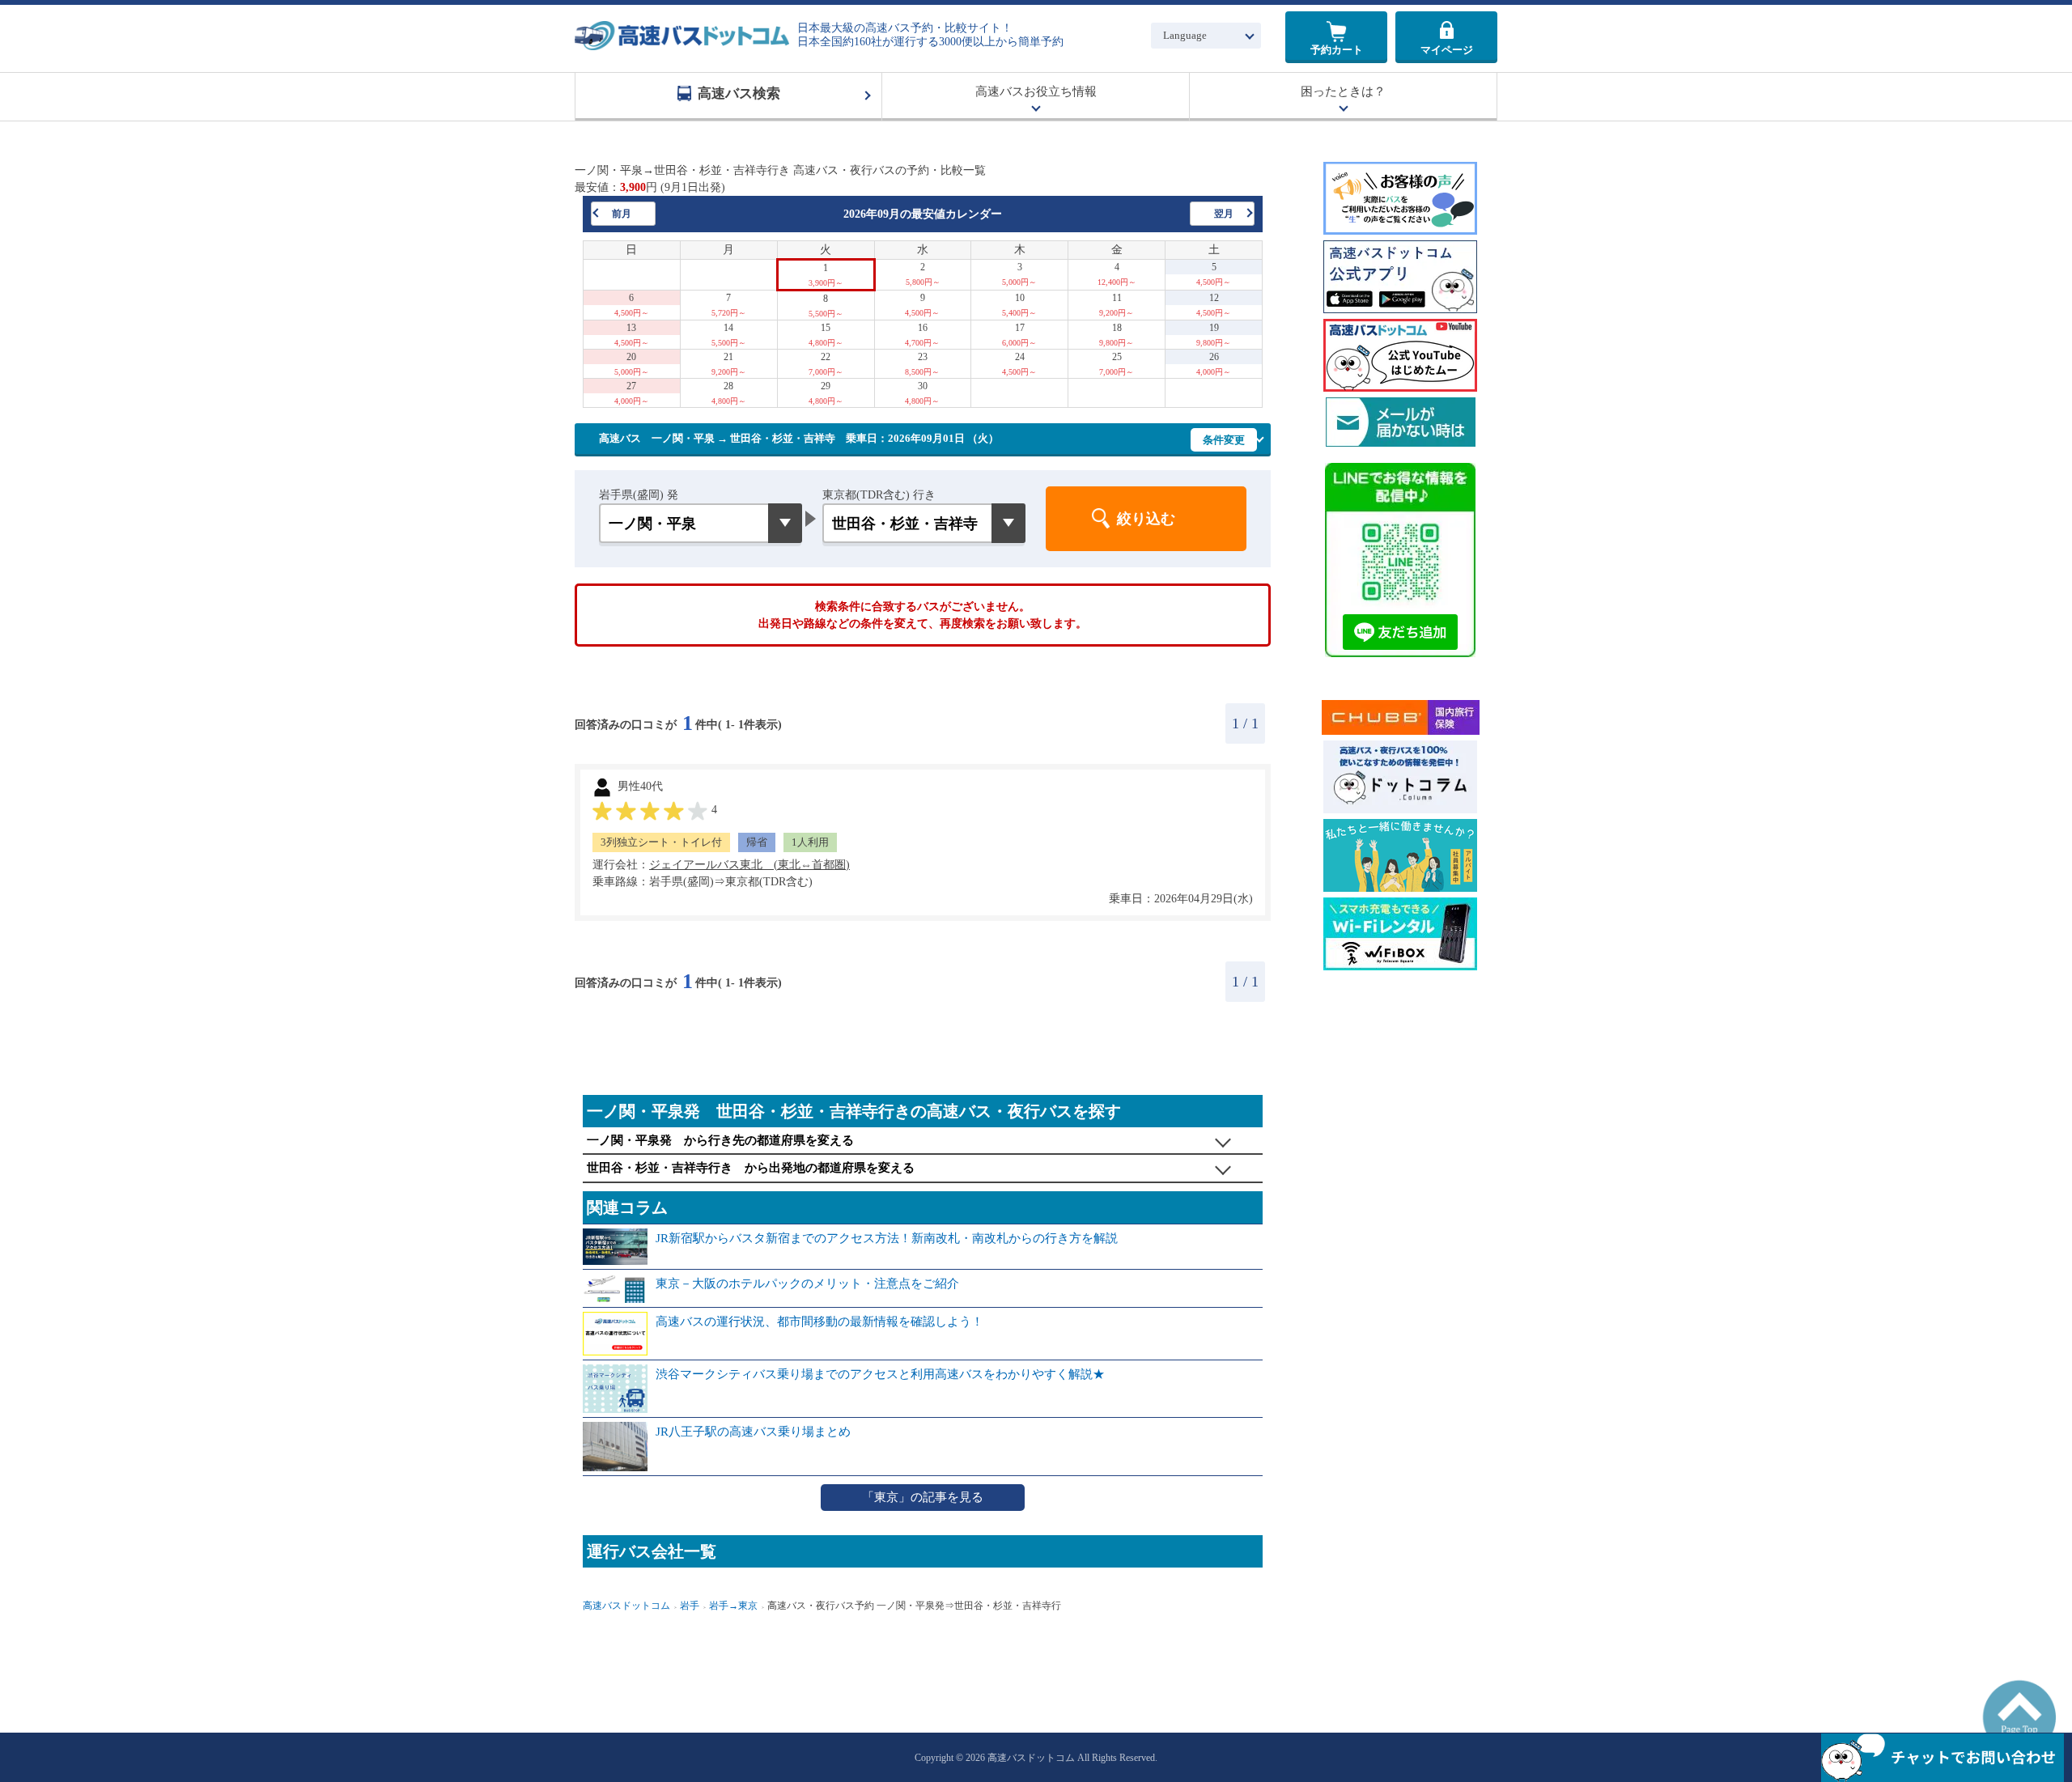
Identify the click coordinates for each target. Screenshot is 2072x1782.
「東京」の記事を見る (923, 1497)
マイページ (1447, 50)
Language (1185, 35)
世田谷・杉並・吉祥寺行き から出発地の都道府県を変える (751, 1168)
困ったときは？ (1343, 91)
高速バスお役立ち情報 (1036, 91)
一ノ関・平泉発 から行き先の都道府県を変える (720, 1140)
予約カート (1337, 50)
